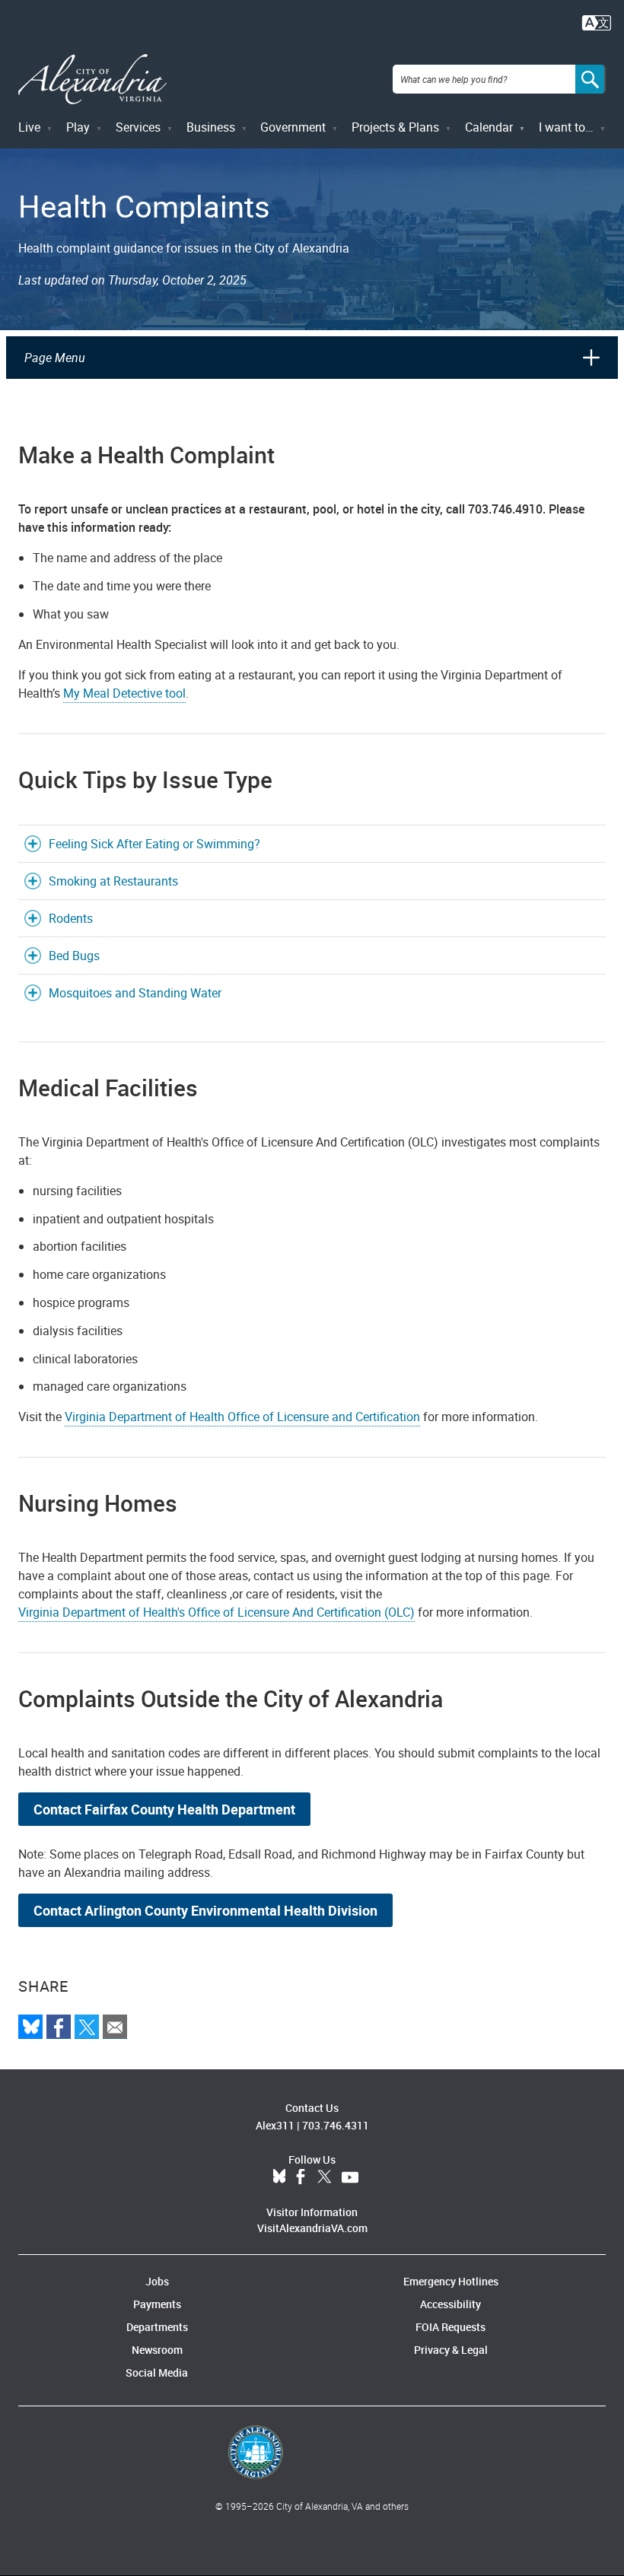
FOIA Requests (450, 2327)
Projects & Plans (395, 127)
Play (78, 127)
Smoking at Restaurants (113, 881)
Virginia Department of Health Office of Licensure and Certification (242, 1417)
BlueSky (279, 2177)
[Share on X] (87, 2027)
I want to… (566, 127)
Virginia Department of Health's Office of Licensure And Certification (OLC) (216, 1612)
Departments (157, 2327)
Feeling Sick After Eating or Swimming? (154, 844)
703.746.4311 (336, 2125)
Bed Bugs (74, 956)
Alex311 (275, 2125)
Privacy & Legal (451, 2350)
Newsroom (157, 2350)
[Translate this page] (597, 21)
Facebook (301, 2177)
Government (293, 127)
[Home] (92, 80)
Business (211, 127)
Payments (157, 2304)
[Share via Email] (115, 2027)
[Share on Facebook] (59, 2027)
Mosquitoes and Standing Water (135, 993)
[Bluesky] (30, 2027)
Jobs (157, 2281)
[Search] (591, 79)
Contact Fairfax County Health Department (164, 1809)
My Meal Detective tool (124, 693)
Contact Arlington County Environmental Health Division (205, 1910)
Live (29, 127)
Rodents (71, 918)
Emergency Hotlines (451, 2281)
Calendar (489, 127)
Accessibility (450, 2304)
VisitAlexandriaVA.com (312, 2228)
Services (138, 127)
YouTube (350, 2177)
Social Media (157, 2372)
